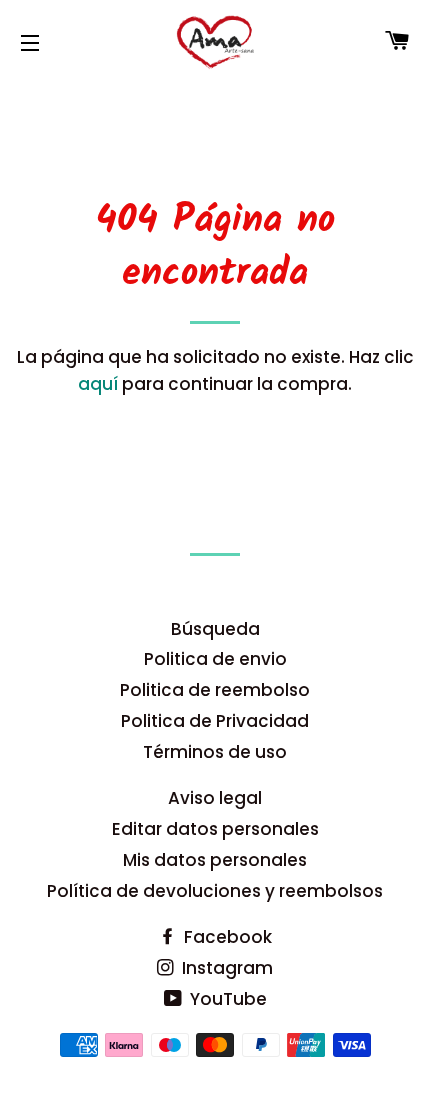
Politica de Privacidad (215, 721)
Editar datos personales (215, 829)
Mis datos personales (215, 860)
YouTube (226, 999)
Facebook (226, 937)
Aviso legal (215, 798)
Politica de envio (215, 659)
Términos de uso (215, 752)
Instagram (225, 968)
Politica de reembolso (215, 690)
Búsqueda (215, 629)
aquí (98, 384)
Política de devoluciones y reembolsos (215, 891)
